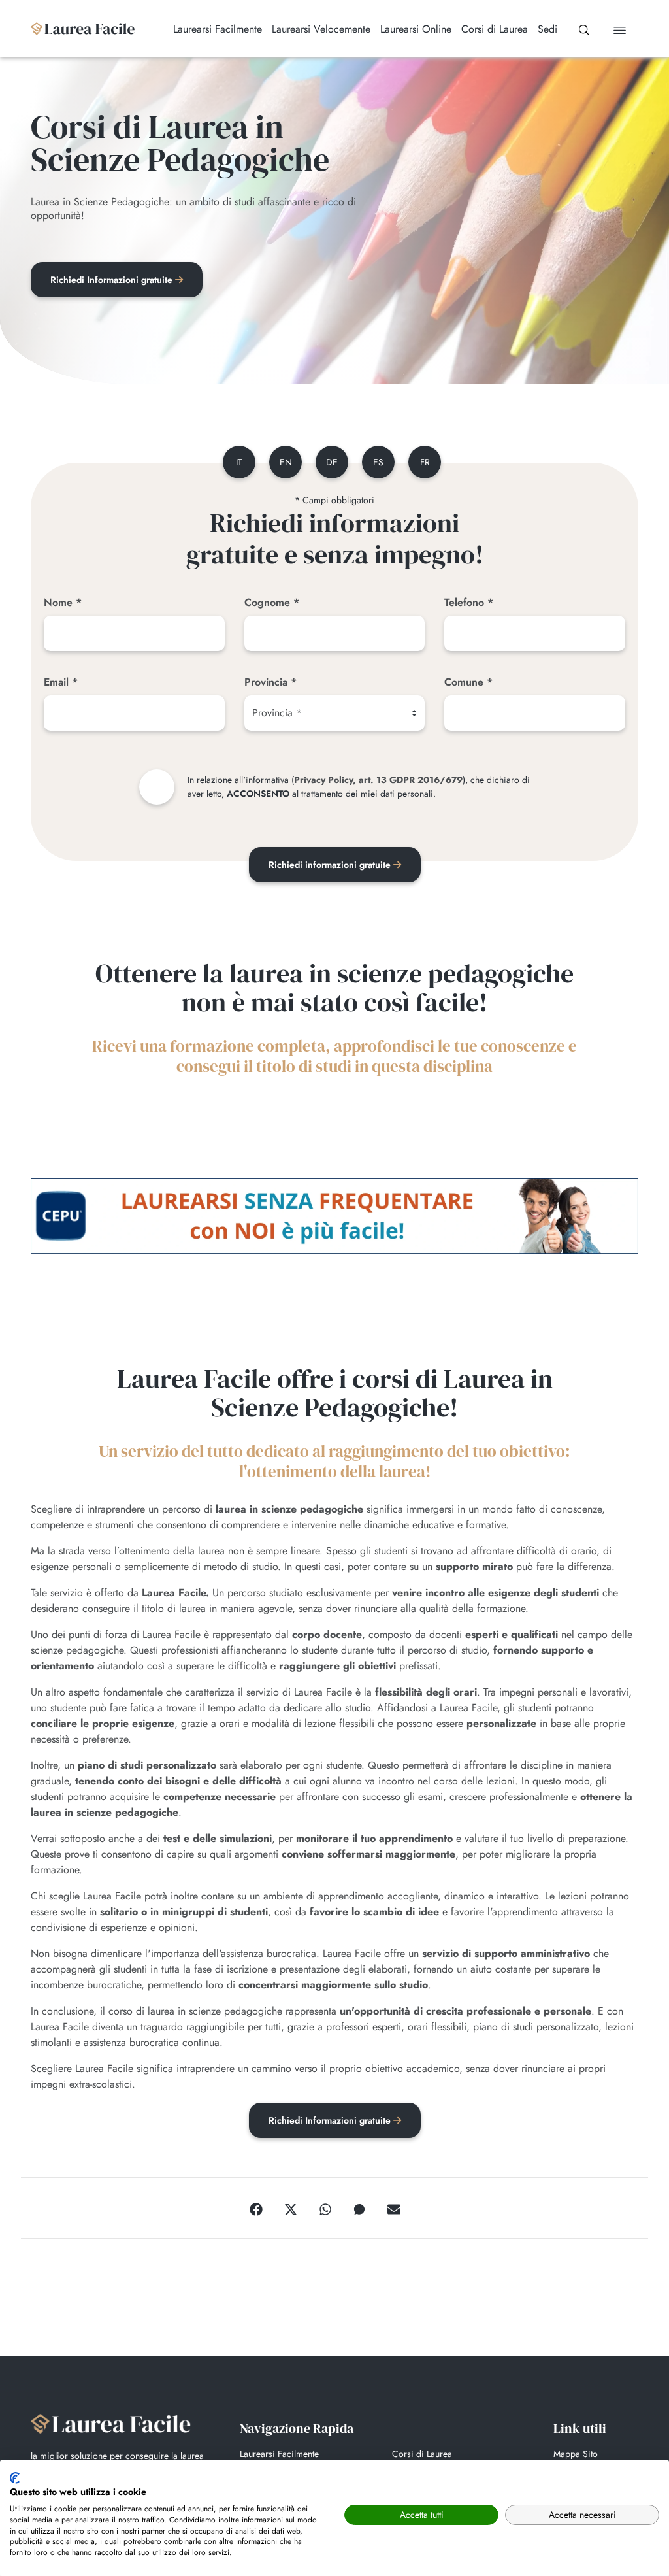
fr (425, 462)
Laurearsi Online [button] (416, 29)
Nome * (63, 602)
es (378, 462)
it (239, 462)
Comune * (468, 682)
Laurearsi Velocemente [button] (321, 29)
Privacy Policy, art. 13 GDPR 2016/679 (378, 780)
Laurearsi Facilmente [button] (218, 29)
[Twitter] (291, 2208)
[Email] (394, 2208)
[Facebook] (256, 2208)
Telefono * (469, 602)
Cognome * (272, 602)
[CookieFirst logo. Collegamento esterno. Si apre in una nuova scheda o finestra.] (15, 2478)
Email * (61, 682)
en (286, 462)
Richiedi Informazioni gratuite (113, 280)
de (332, 462)
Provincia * (270, 682)
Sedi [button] (547, 29)
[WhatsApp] (325, 2208)
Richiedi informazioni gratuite (331, 865)
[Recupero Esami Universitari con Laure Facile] (83, 29)
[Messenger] (359, 2208)
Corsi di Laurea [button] (495, 29)
